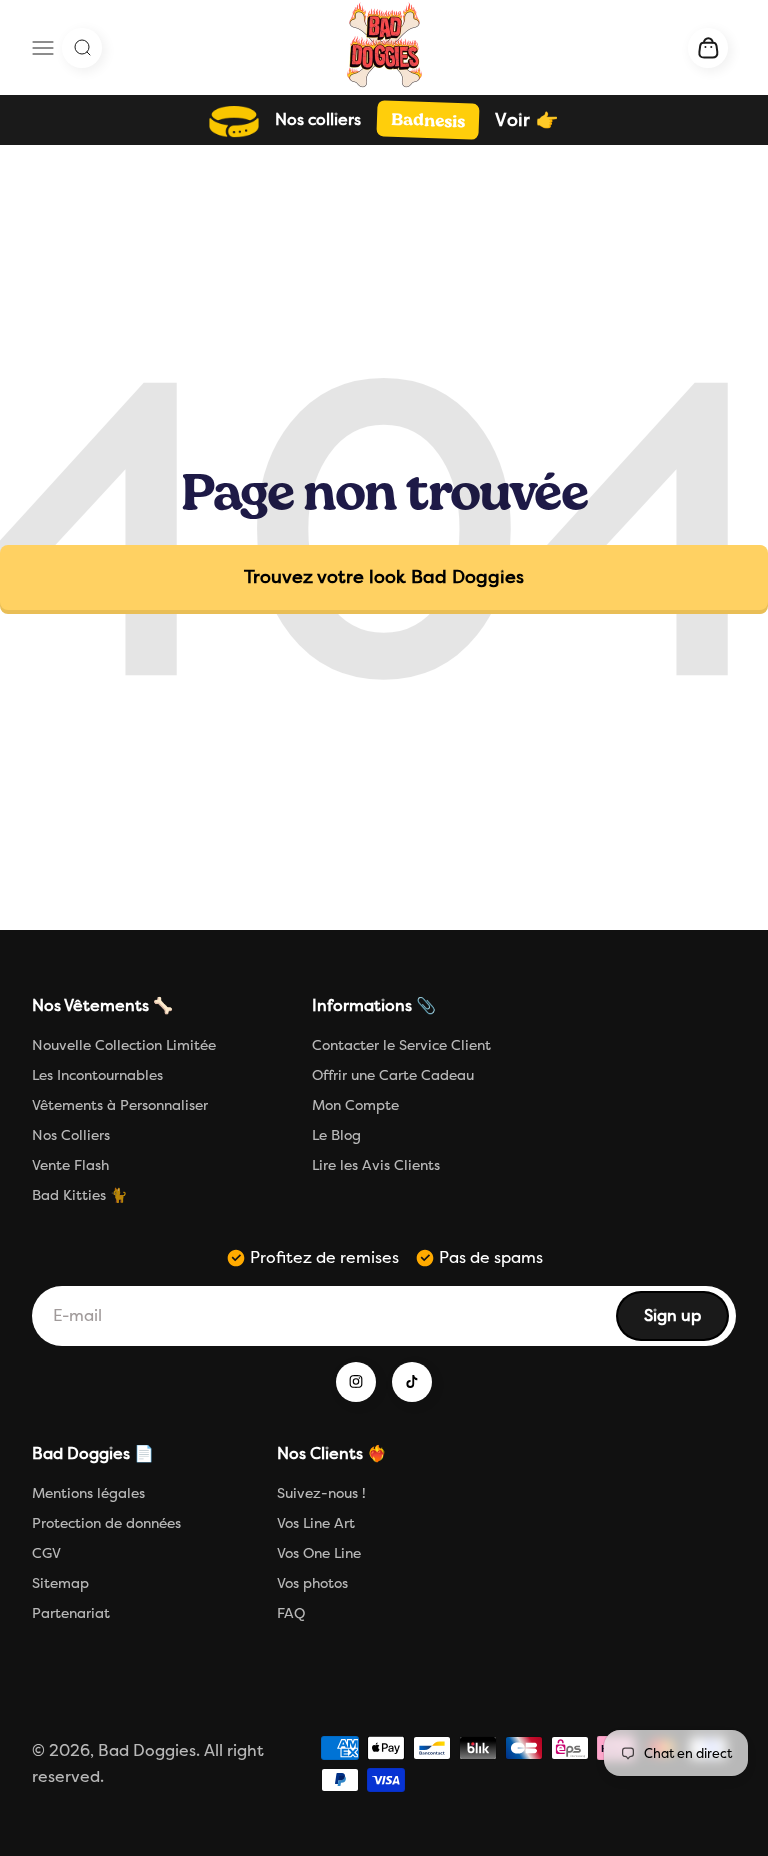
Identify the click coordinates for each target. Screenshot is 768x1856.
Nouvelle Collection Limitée (124, 1045)
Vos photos (312, 1583)
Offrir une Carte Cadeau (393, 1075)
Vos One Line (319, 1553)
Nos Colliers (71, 1135)
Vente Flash (70, 1165)
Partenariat (71, 1613)
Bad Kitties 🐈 (79, 1195)
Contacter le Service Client (401, 1045)
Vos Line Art (316, 1523)
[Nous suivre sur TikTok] (412, 1382)
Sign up (685, 1321)
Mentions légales (88, 1493)
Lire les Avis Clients (376, 1165)
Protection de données (106, 1523)
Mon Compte (355, 1105)
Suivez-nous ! (321, 1493)
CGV (46, 1553)
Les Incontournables (97, 1075)
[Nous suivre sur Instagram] (356, 1382)
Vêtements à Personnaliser (120, 1105)
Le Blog (336, 1135)
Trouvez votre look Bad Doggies (384, 577)
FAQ (291, 1613)
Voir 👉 (526, 120)
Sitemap (60, 1583)
